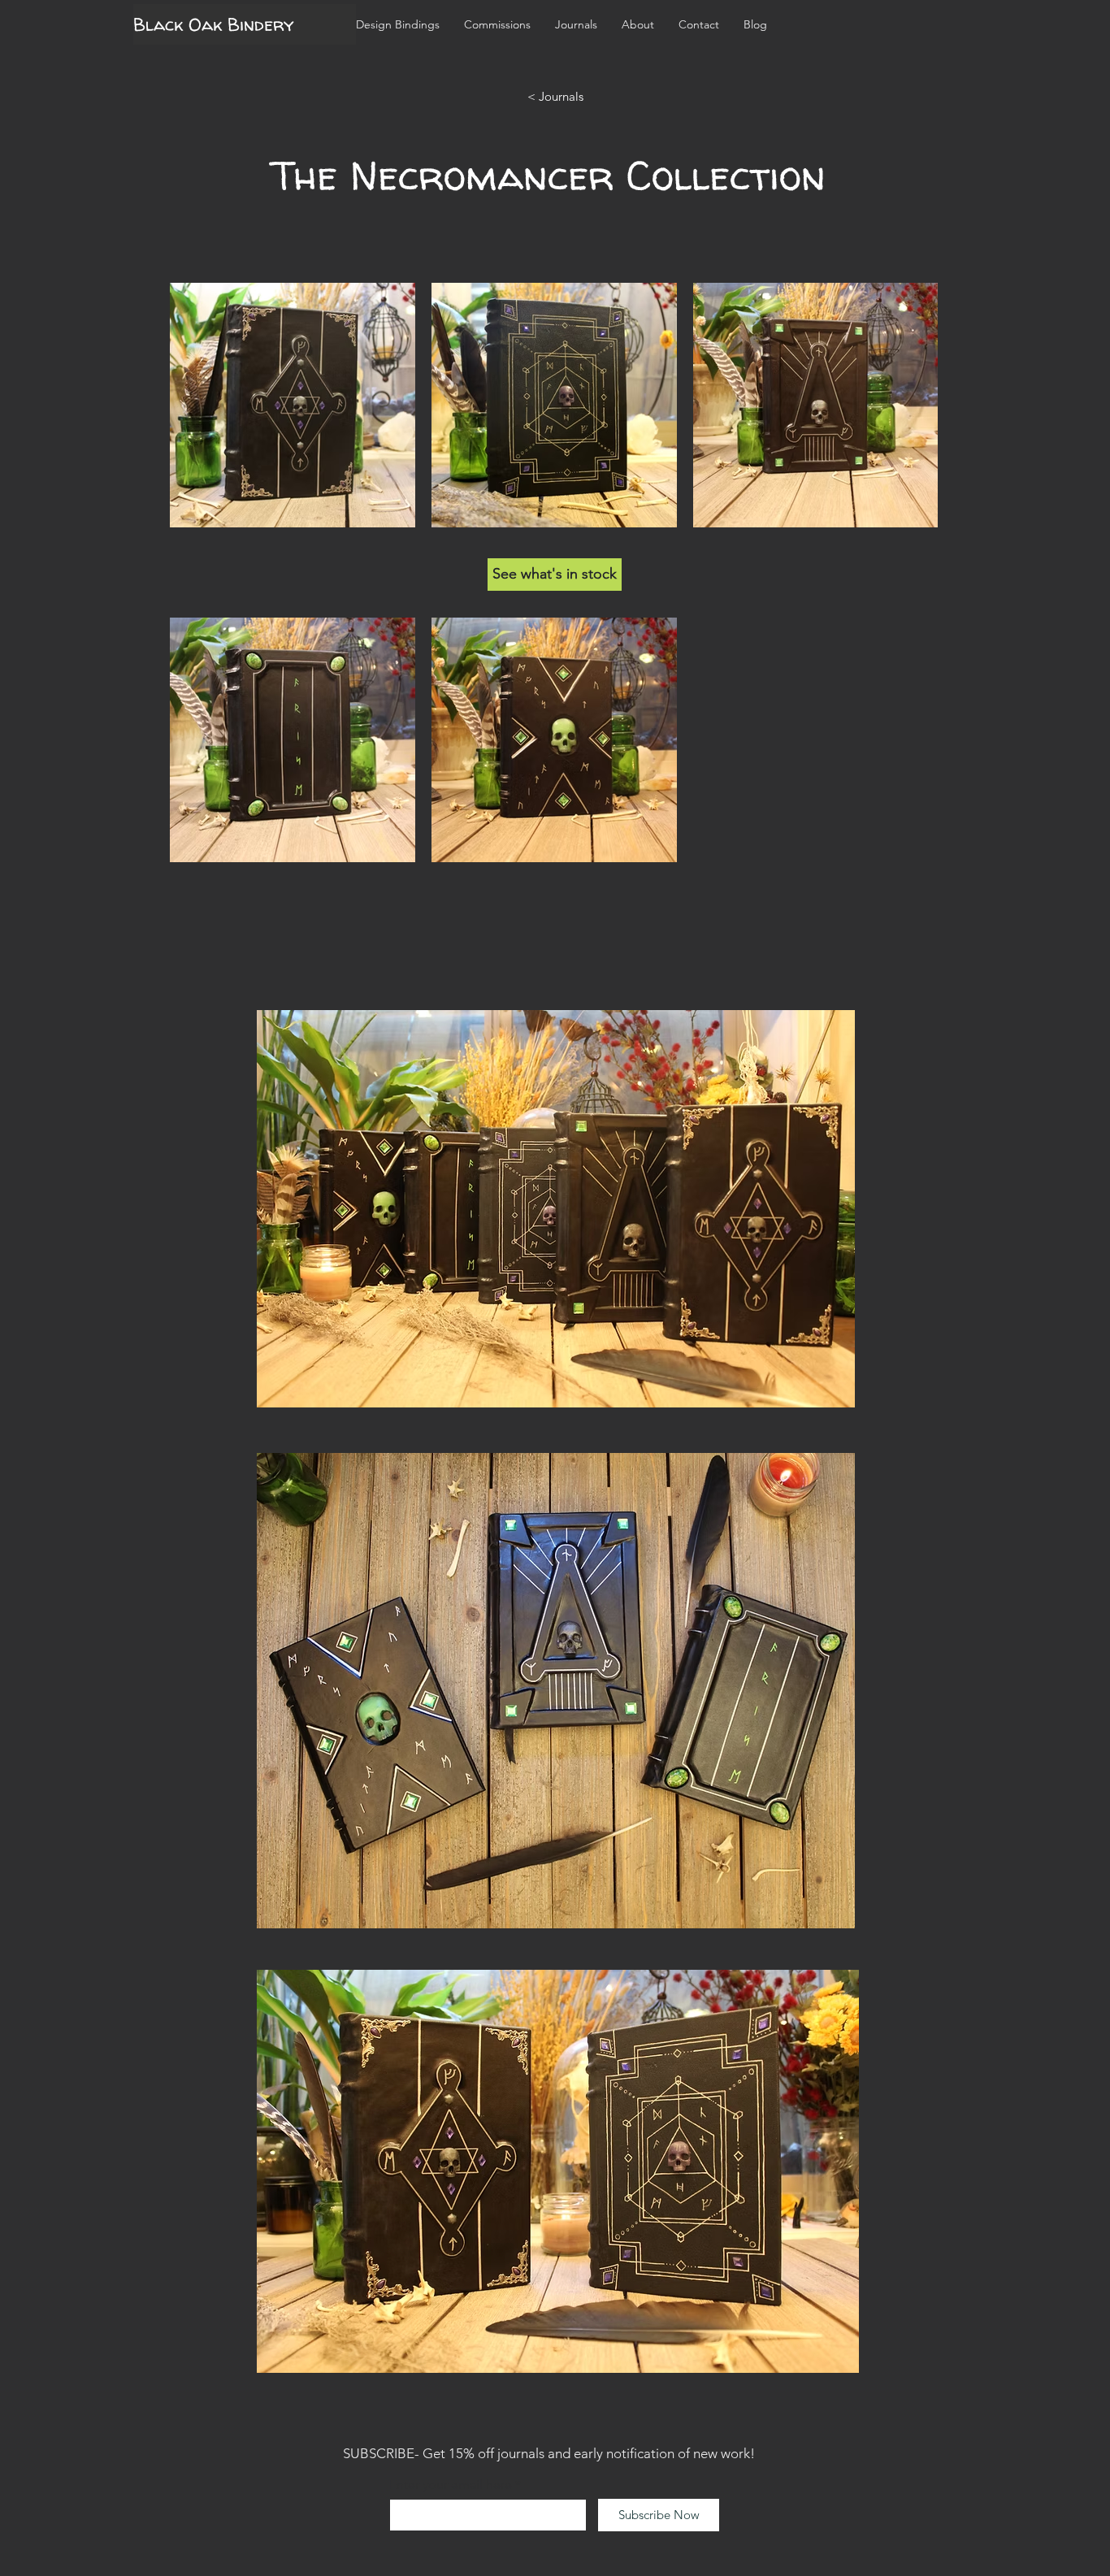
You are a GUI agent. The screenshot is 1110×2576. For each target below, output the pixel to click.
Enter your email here (451, 2485)
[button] (497, 24)
